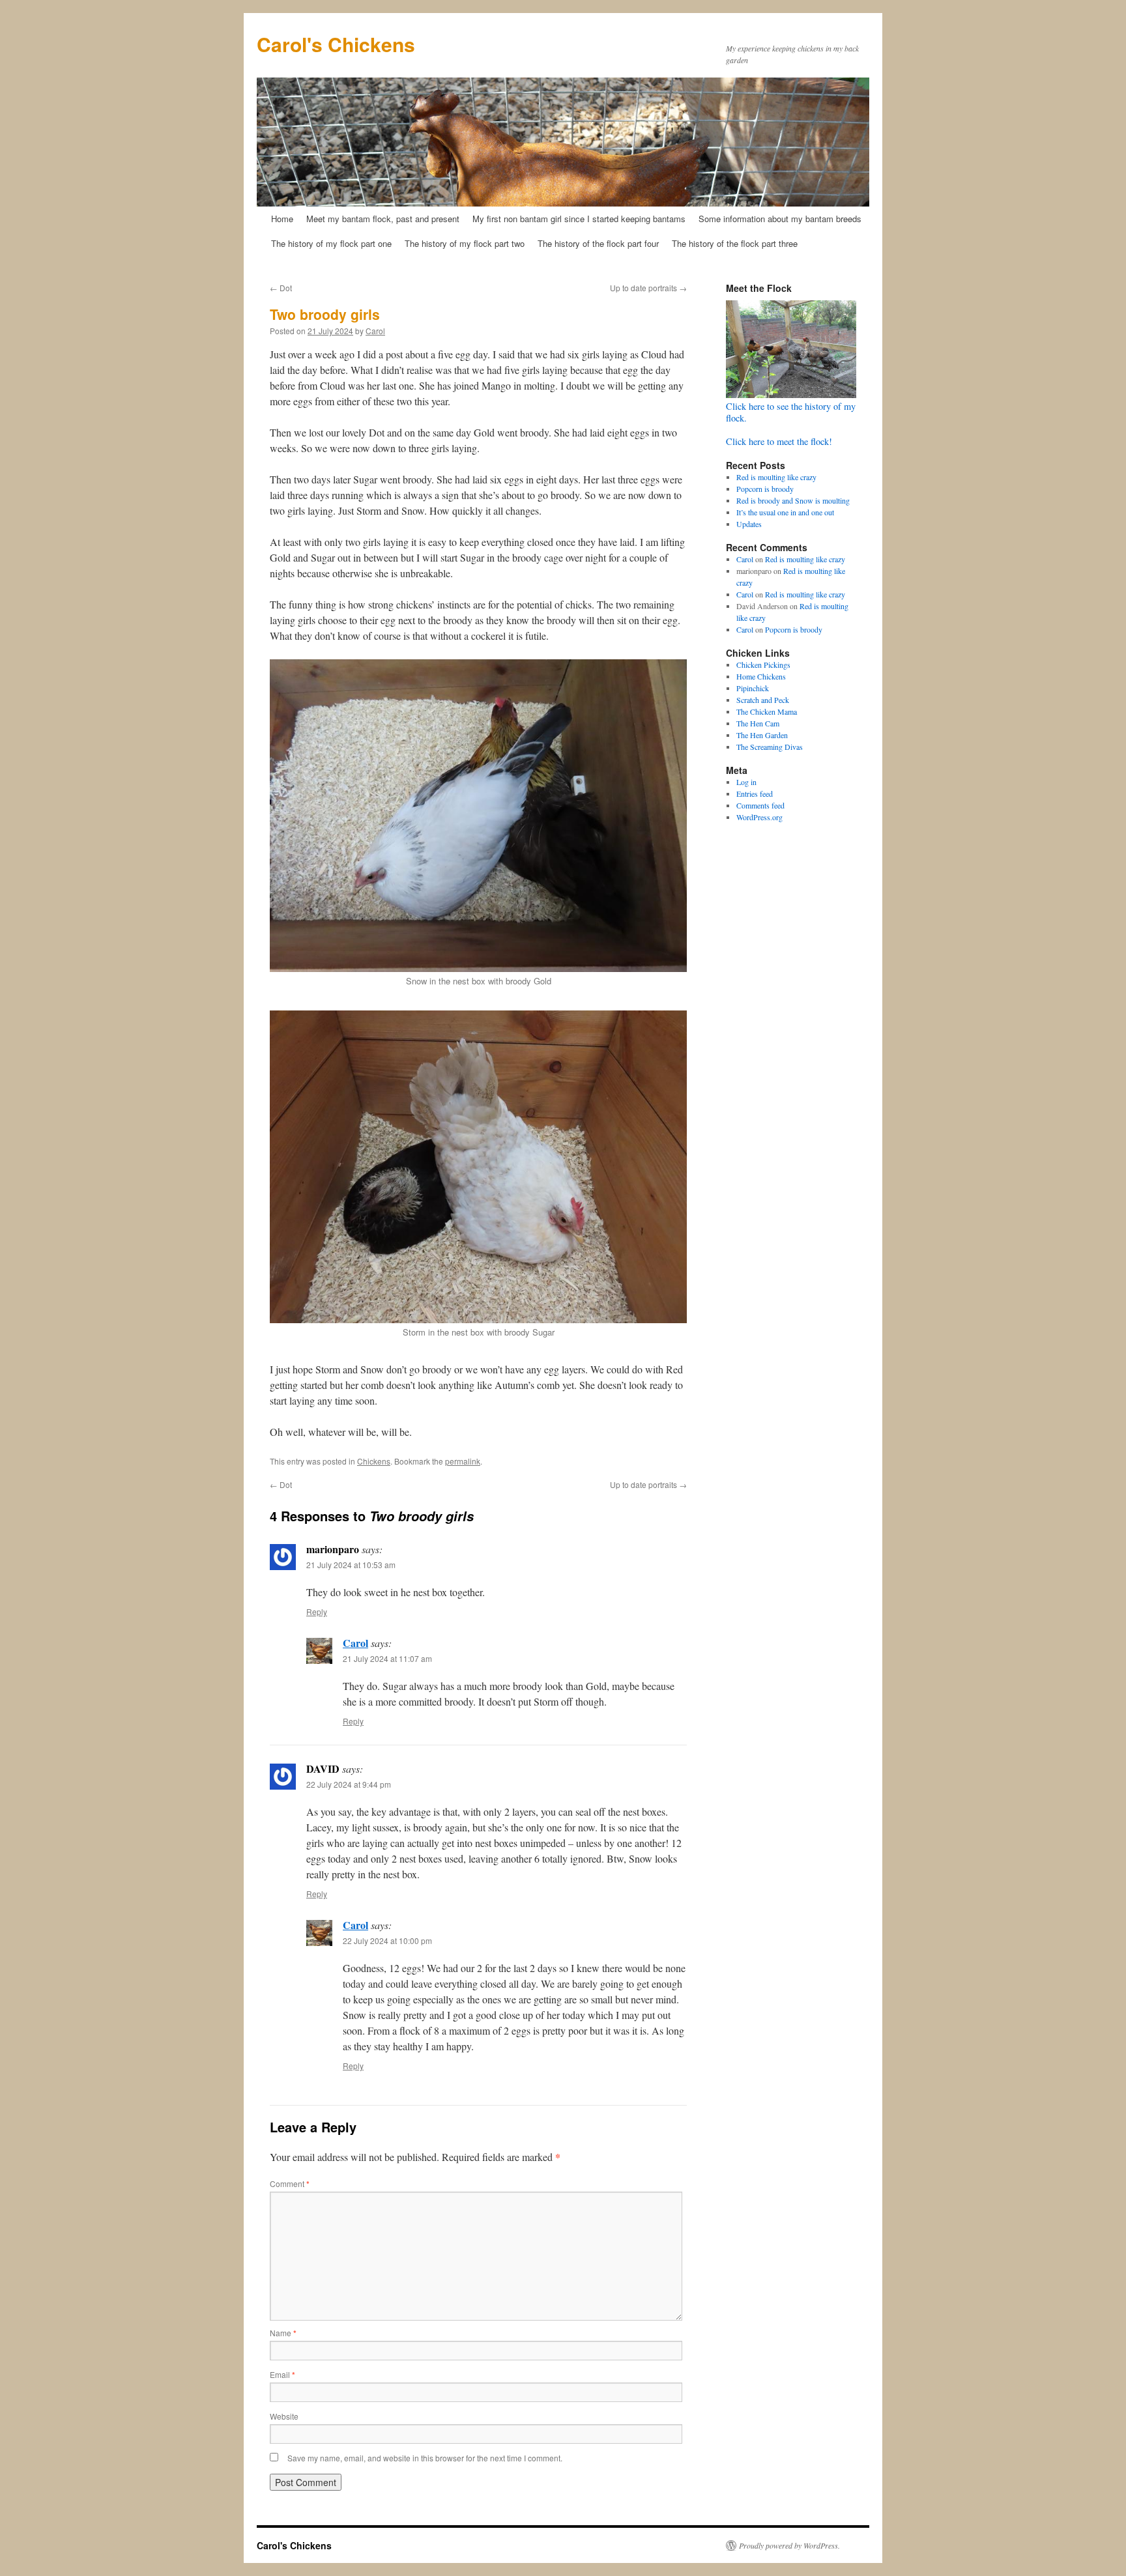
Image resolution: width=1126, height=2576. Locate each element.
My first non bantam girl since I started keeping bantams (579, 219)
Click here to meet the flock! (779, 441)
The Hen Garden (762, 735)
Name (283, 2333)
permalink (463, 1461)
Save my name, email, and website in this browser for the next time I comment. (425, 2458)
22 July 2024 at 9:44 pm (349, 1784)
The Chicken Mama (767, 711)
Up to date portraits (648, 288)
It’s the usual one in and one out (785, 512)
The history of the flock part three (735, 243)
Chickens (374, 1461)
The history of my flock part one (331, 243)
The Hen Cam (758, 723)
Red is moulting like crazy (776, 477)
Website (284, 2416)
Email (282, 2374)
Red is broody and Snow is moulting (793, 500)
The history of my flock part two (465, 243)
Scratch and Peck (763, 700)
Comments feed (760, 805)
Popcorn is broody (765, 489)
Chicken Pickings (763, 665)
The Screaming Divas (770, 747)
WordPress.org (759, 817)
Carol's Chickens (336, 44)
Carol (375, 331)
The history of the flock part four (598, 243)
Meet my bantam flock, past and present (383, 219)
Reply (317, 1611)
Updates (749, 524)
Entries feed (755, 794)
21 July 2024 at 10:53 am (351, 1565)
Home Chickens (761, 676)
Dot (281, 288)
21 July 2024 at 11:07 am (387, 1658)
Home (282, 219)
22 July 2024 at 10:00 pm (387, 1940)
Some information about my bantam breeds (780, 219)
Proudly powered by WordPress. (789, 2545)
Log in (746, 782)
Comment (290, 2183)
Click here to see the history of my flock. (791, 412)
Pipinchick (753, 688)
